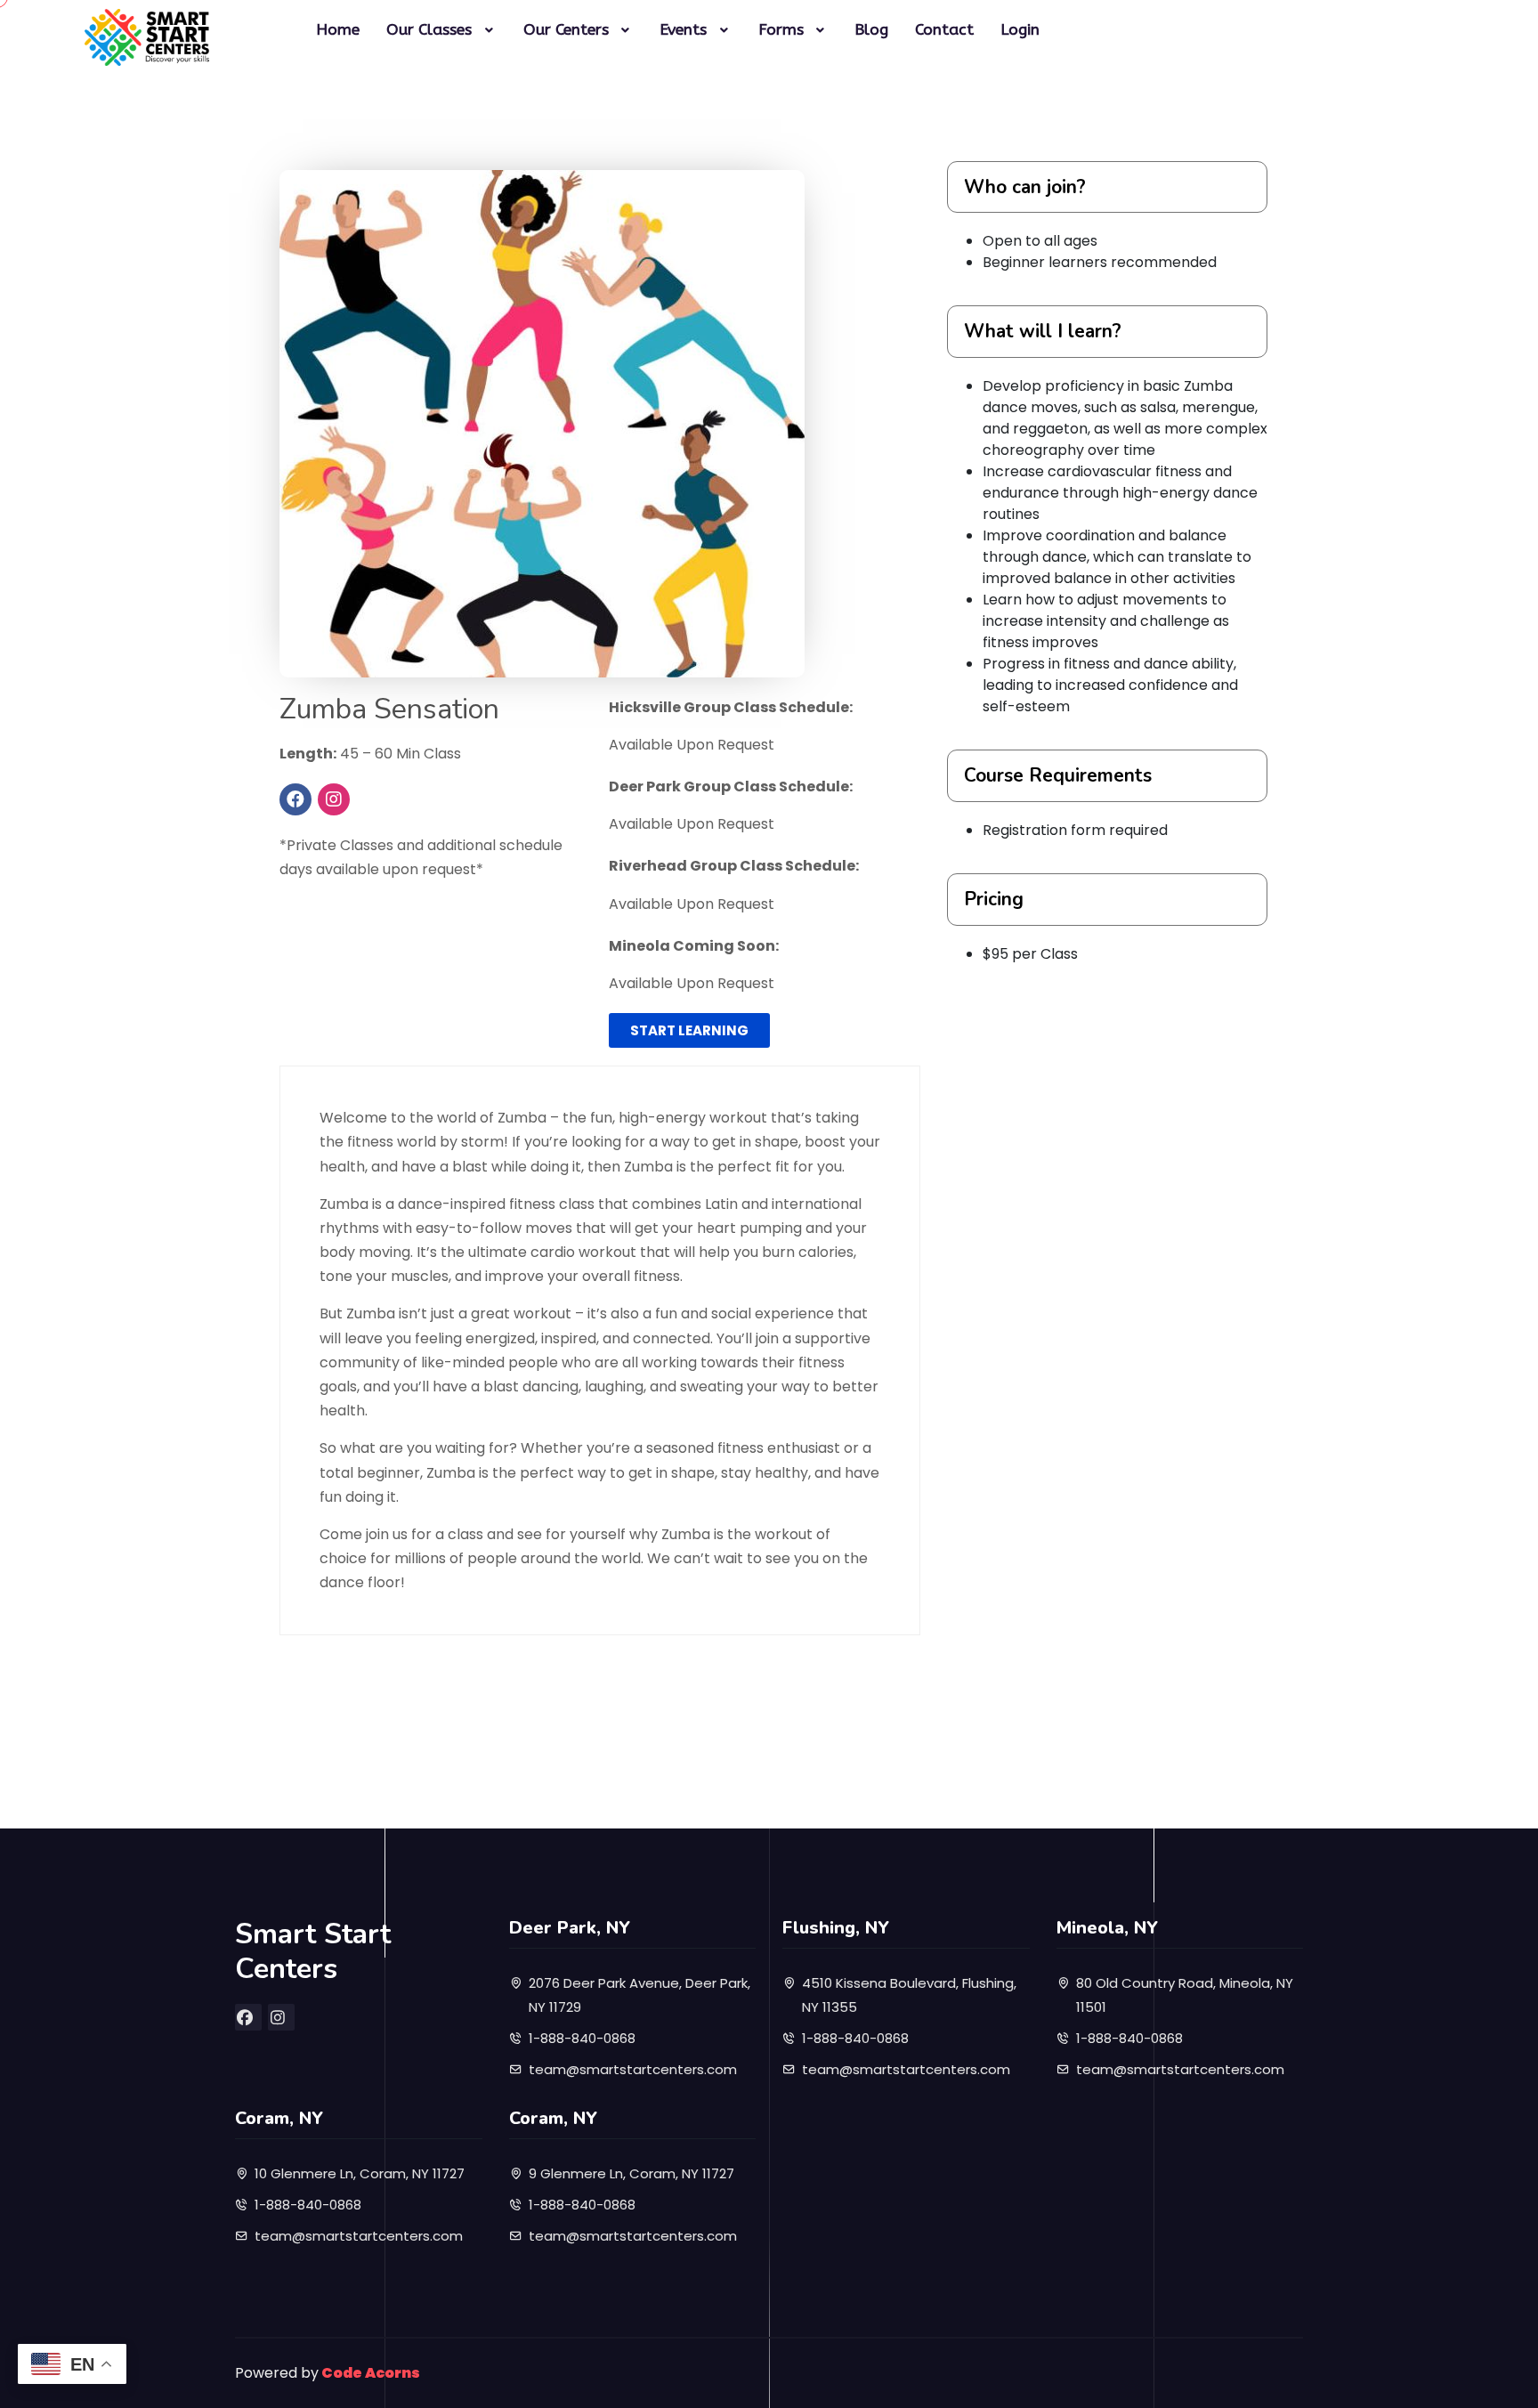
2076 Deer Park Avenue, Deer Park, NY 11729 (639, 1995)
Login (1020, 30)
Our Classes (429, 30)
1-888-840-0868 (582, 2038)
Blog (871, 30)
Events (683, 30)
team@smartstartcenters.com (633, 2069)
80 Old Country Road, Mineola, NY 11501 (1185, 1995)
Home (338, 30)
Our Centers (566, 30)
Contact (944, 30)
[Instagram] (334, 799)
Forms (781, 30)
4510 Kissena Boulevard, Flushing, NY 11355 (909, 1995)
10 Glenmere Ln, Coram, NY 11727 (360, 2173)
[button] (689, 1030)
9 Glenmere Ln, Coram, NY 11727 (631, 2173)
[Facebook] (295, 799)
